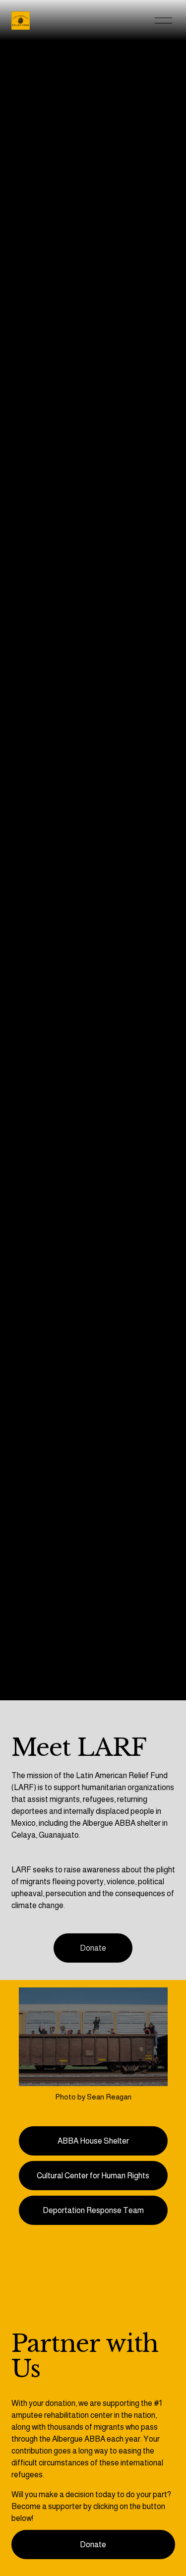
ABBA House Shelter (93, 2141)
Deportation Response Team (93, 2210)
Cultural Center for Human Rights (93, 2176)
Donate (93, 1948)
